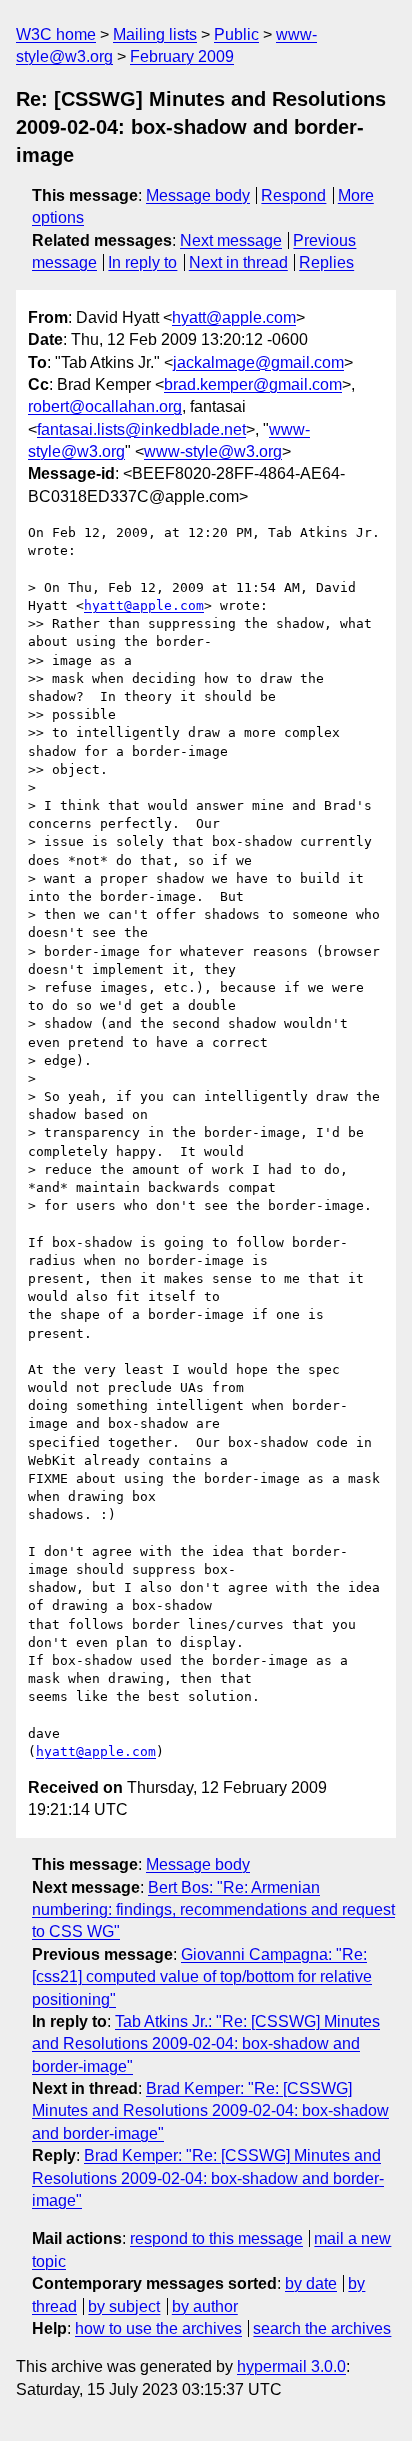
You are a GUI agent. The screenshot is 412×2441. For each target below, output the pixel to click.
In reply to (142, 262)
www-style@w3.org (213, 451)
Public (236, 34)
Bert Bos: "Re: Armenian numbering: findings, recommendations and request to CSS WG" (213, 1910)
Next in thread (238, 262)
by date (311, 2283)
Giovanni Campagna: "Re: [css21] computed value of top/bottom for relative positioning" (202, 1977)
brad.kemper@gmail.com (253, 384)
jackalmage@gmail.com (258, 362)
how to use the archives (158, 2328)
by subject (124, 2306)
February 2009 (182, 56)
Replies (326, 262)
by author (205, 2306)
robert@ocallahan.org (105, 406)
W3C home (56, 34)
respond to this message (216, 2238)
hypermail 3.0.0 (291, 2366)
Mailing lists (155, 34)
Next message (231, 240)
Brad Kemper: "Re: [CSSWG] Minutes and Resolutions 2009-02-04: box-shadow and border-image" (210, 2111)
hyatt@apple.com (234, 317)
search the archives (322, 2328)
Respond (293, 195)
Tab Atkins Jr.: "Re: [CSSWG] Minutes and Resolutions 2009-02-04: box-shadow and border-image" (206, 2044)
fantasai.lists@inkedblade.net (141, 429)
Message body (198, 195)
